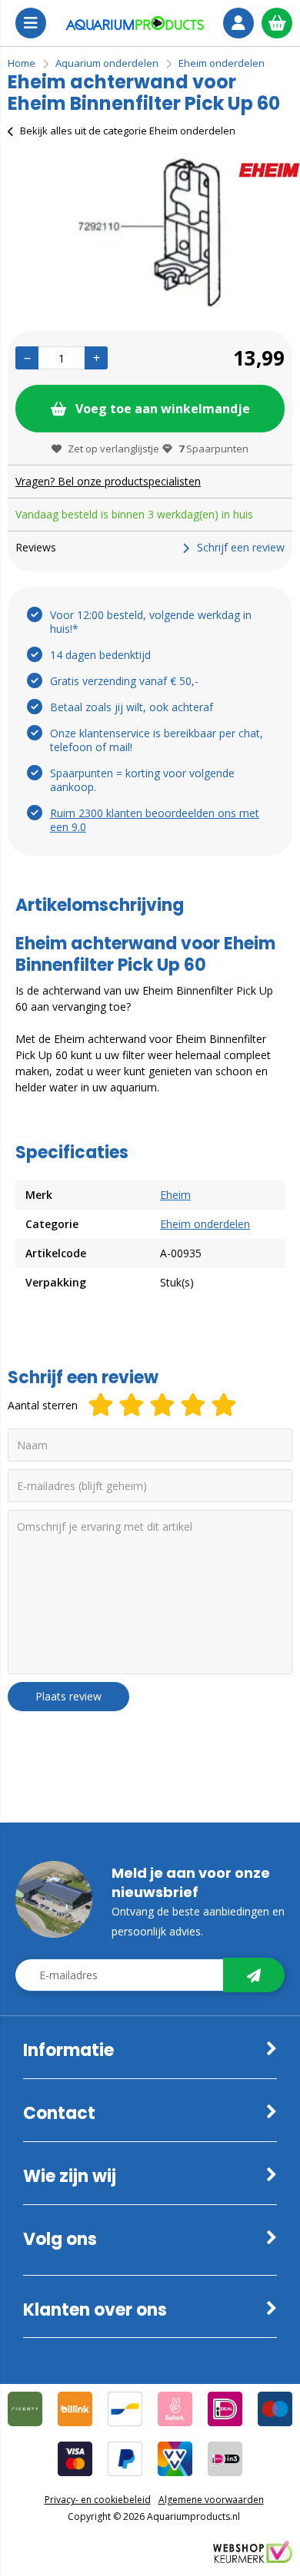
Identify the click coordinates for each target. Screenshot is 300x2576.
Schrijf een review (241, 547)
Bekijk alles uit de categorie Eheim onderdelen (128, 131)
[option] (150, 231)
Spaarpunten (213, 449)
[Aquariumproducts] (135, 23)
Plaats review (68, 1696)
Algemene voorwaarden (211, 2500)
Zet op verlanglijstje (113, 449)
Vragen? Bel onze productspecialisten (108, 481)
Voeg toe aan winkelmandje (163, 409)
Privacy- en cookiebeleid (98, 2500)
